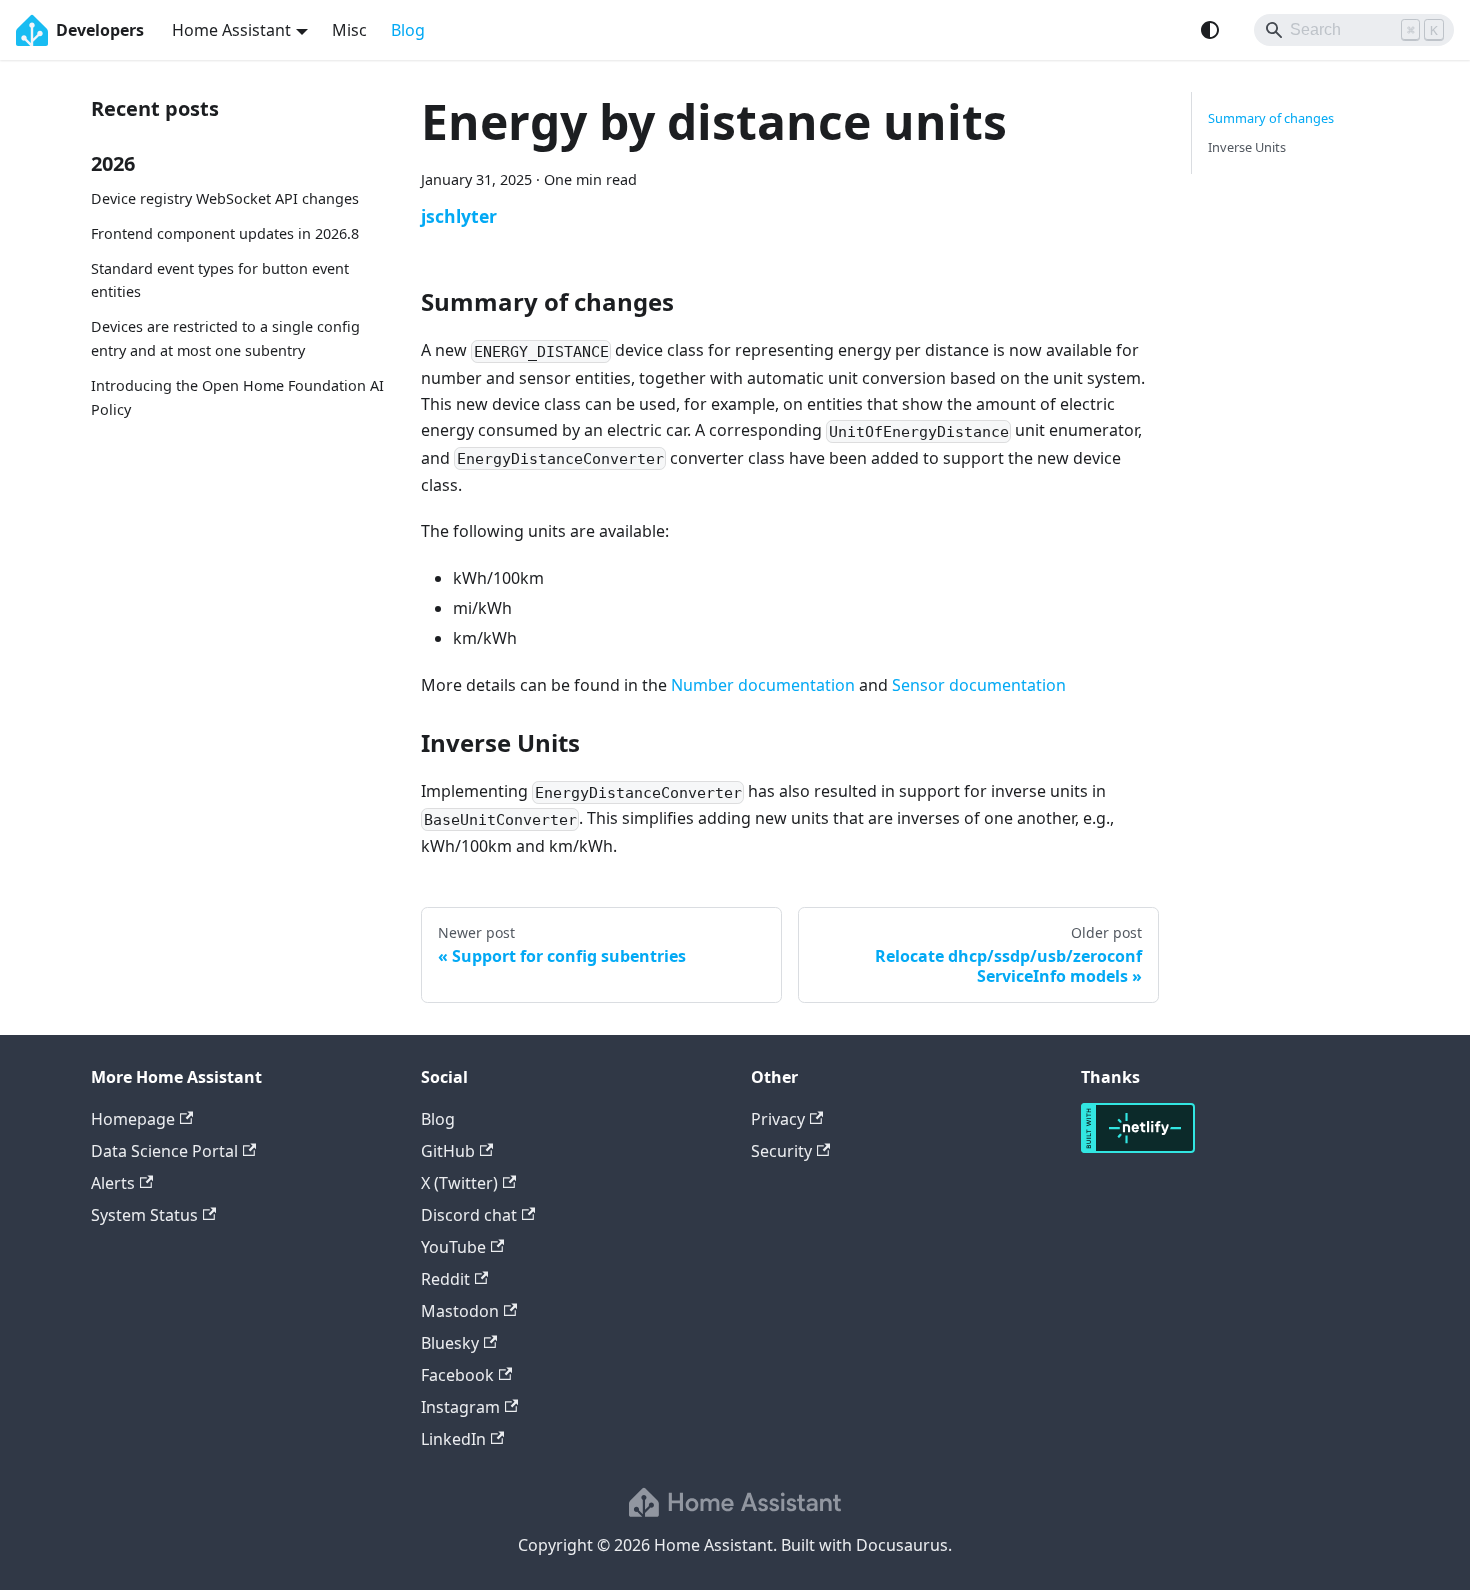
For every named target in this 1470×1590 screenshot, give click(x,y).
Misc (349, 30)
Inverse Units (1247, 147)
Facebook (457, 1375)
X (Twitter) (459, 1183)
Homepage (133, 1119)
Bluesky (450, 1343)
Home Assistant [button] (231, 30)
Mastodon (460, 1311)
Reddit (445, 1279)
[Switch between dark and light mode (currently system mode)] (1210, 30)
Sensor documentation (979, 685)
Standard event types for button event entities (220, 280)
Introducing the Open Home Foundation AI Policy (237, 397)
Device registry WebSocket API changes (225, 198)
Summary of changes (1271, 118)
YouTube (453, 1247)
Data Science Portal (164, 1151)
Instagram (460, 1407)
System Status (144, 1215)
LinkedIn (453, 1439)
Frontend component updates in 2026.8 (225, 233)
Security (781, 1151)
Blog (408, 30)
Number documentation (763, 685)
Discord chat (469, 1215)
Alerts (113, 1183)
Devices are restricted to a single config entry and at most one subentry (225, 338)
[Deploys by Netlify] (1138, 1147)
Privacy (778, 1119)
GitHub (448, 1151)
